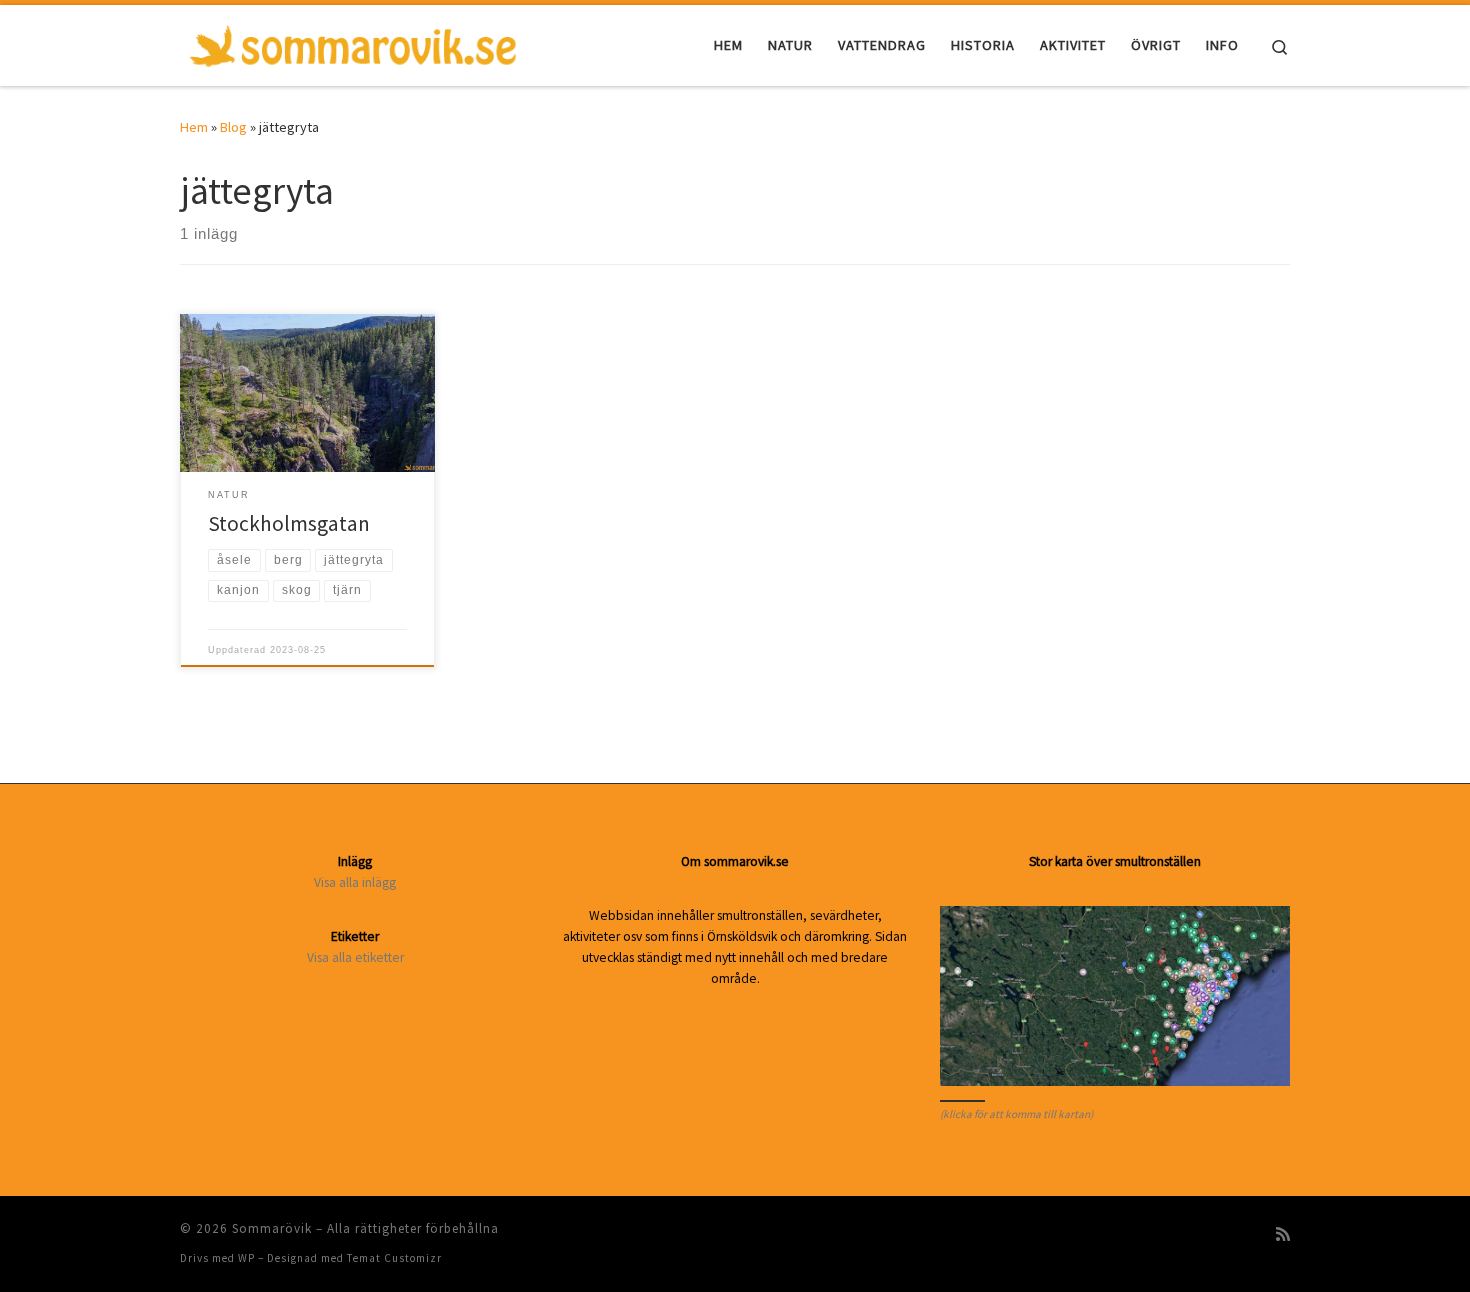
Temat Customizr (394, 1258)
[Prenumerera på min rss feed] (1283, 1234)
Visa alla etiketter (355, 957)
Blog (233, 127)
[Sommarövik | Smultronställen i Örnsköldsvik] (353, 41)
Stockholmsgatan (289, 523)
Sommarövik (272, 1228)
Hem (194, 127)
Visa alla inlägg (355, 882)
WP (246, 1258)
